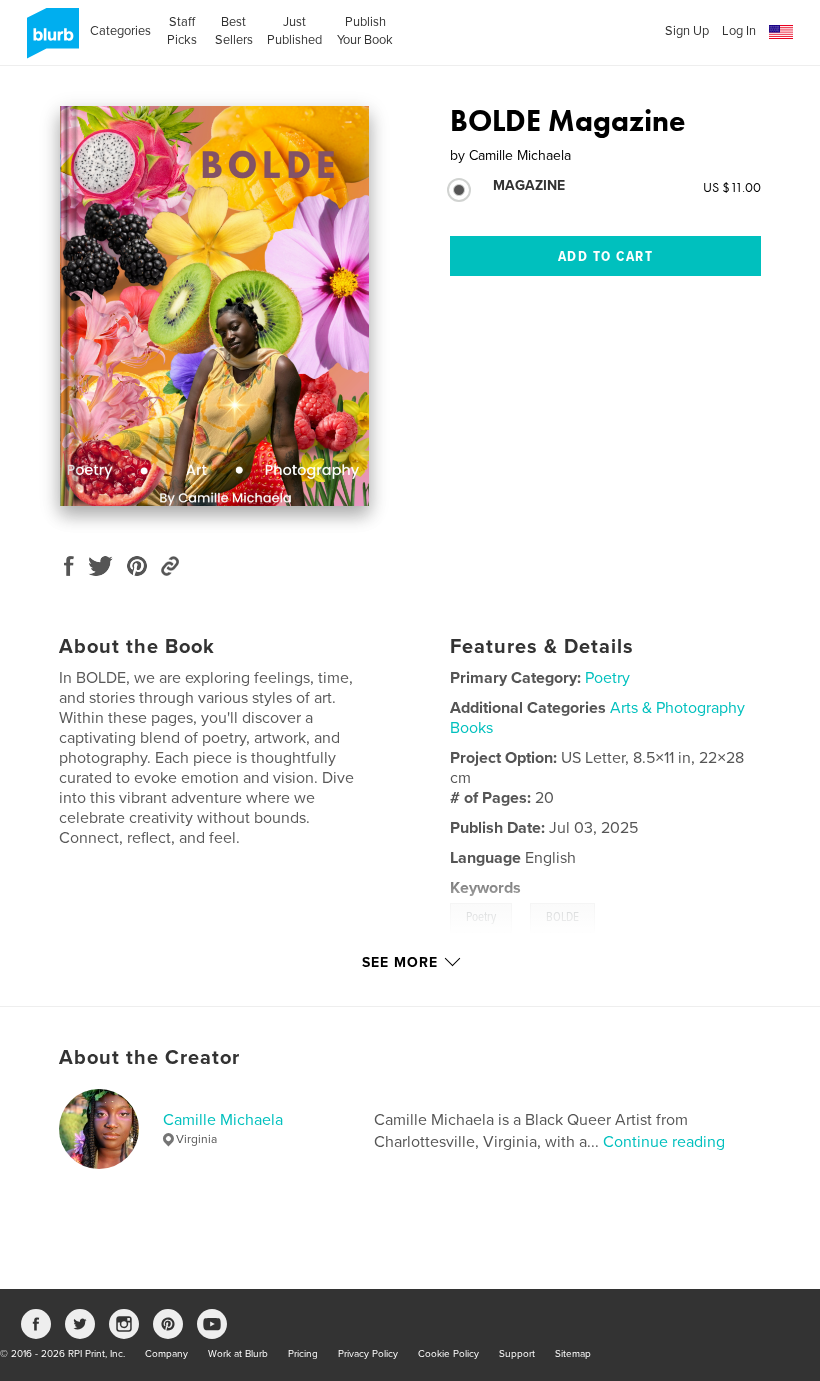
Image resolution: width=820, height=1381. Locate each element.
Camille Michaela (223, 1120)
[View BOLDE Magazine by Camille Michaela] (214, 306)
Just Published (294, 31)
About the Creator (149, 1058)
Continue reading (664, 1142)
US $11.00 (732, 187)
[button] (781, 32)
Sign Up (687, 31)
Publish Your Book (365, 31)
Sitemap (573, 1354)
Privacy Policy (368, 1354)
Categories (120, 31)
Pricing (303, 1354)
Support (517, 1354)
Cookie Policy (448, 1354)
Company (166, 1354)
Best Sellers (234, 31)
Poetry (607, 678)
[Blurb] (49, 41)
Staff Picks (182, 31)
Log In (739, 31)
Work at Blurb (238, 1354)
